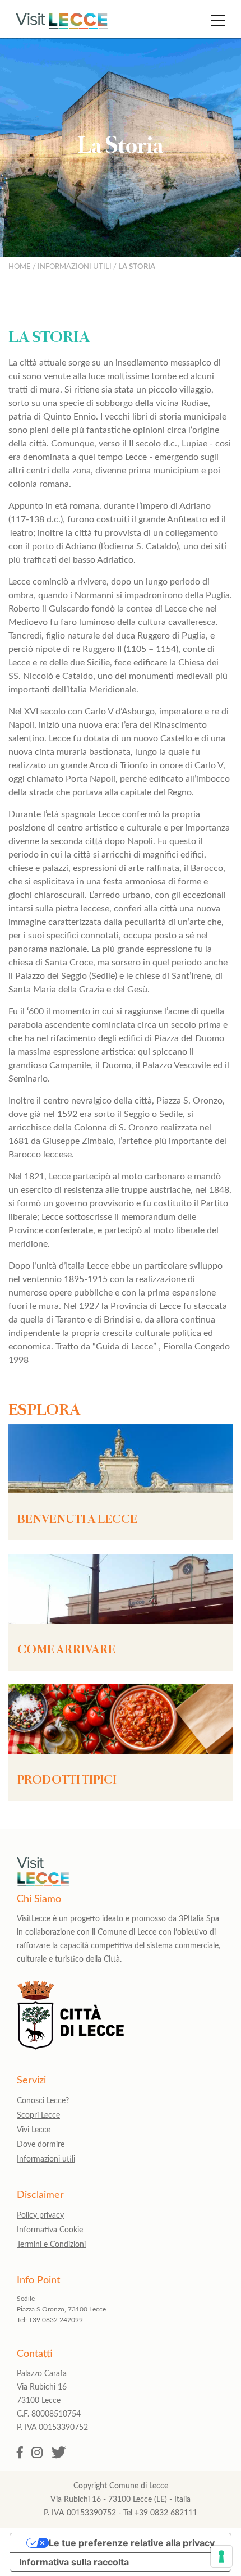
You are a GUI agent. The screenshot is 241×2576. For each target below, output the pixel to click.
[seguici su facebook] (20, 2453)
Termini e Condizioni (51, 2245)
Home (20, 267)
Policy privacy (40, 2215)
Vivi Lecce (34, 2130)
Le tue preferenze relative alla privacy (132, 2543)
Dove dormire (41, 2145)
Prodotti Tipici (67, 1781)
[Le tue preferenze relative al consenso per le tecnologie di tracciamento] (221, 2556)
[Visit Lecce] (62, 21)
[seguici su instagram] (37, 2453)
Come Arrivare (66, 1651)
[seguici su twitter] (59, 2453)
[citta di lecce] (70, 2047)
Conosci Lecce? (43, 2101)
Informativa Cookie (50, 2230)
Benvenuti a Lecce (77, 1520)
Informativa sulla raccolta (74, 2562)
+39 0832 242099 (56, 2320)
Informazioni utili (75, 267)
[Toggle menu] (218, 20)
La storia (137, 267)
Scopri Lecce (38, 2115)
